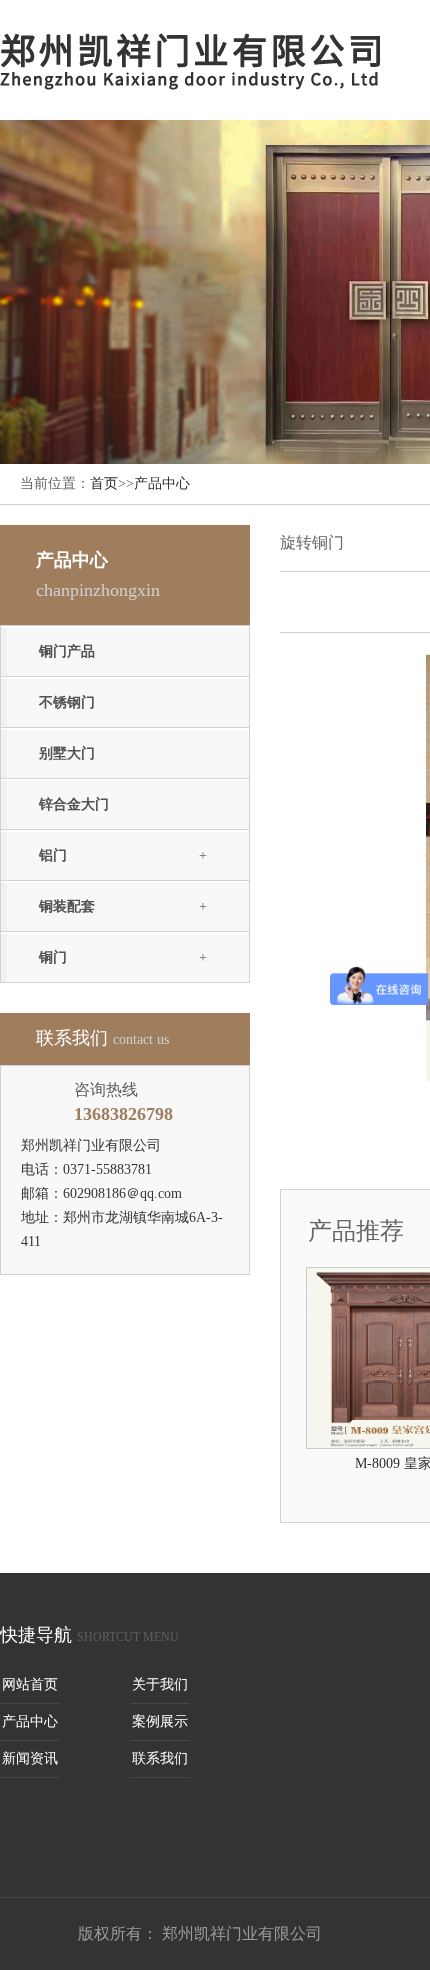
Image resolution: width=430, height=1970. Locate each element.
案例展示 (160, 1721)
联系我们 (160, 1758)
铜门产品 (67, 651)
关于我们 (160, 1684)
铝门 (53, 855)
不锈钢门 (67, 702)
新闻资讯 (30, 1758)
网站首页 (30, 1684)
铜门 (53, 957)
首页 (104, 483)
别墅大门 (67, 753)
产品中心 (162, 483)
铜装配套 (67, 906)
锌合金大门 (74, 804)
